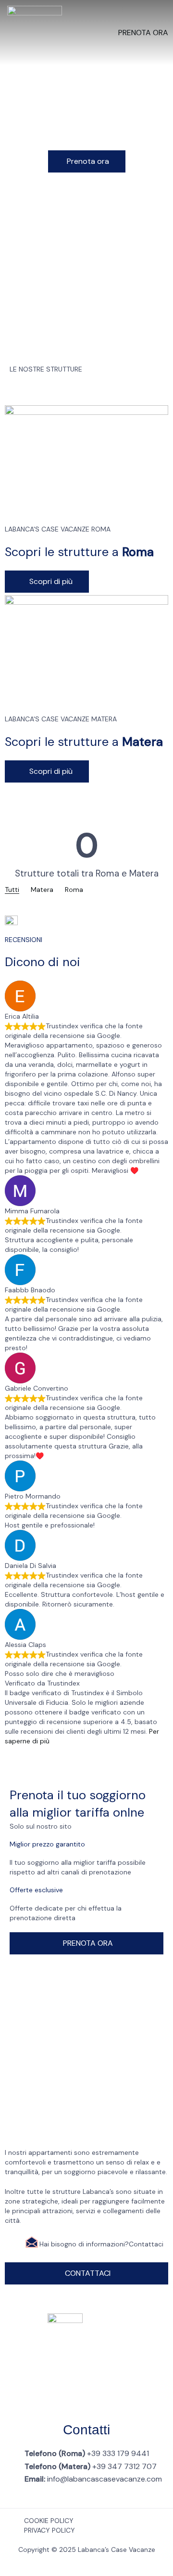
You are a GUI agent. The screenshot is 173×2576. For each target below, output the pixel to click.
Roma (74, 890)
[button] (87, 161)
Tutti (12, 890)
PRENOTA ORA (143, 33)
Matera (42, 890)
